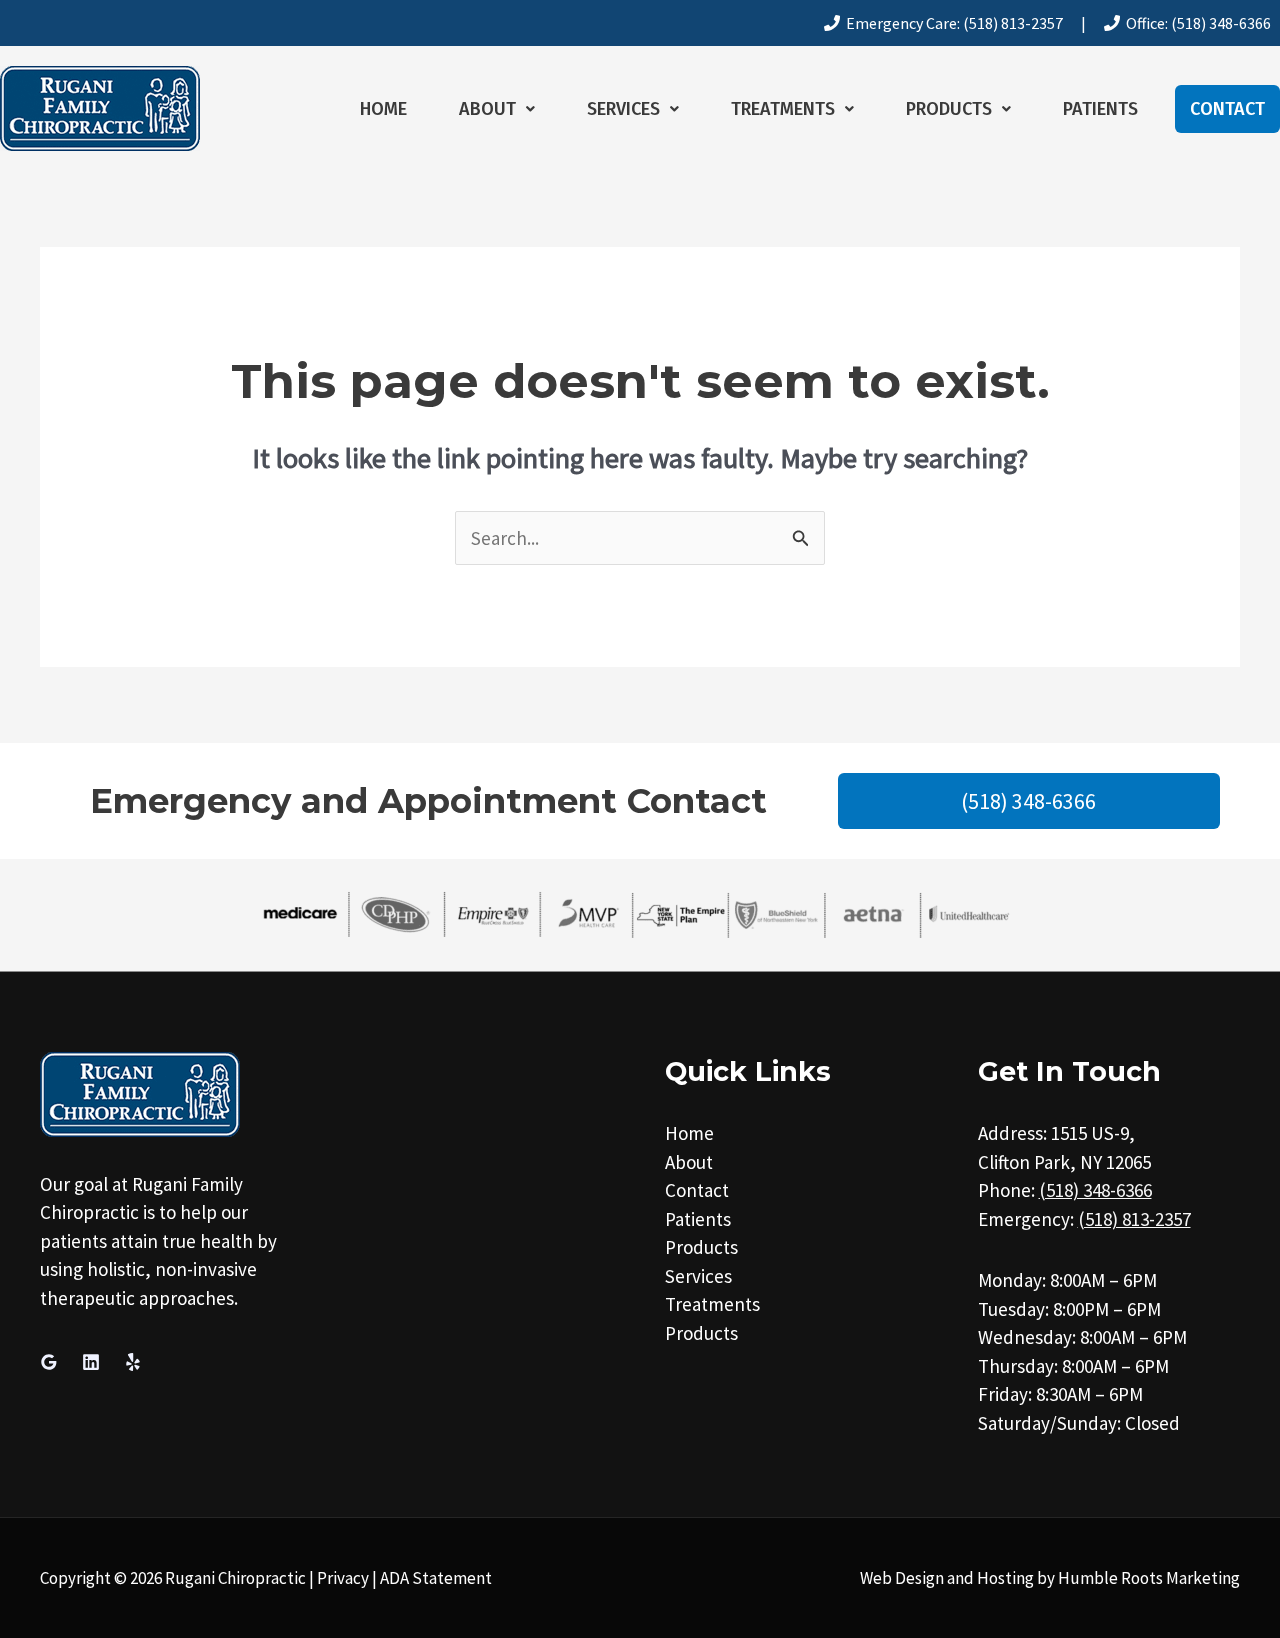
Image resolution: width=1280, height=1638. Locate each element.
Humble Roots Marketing (1149, 1578)
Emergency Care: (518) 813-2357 (951, 23)
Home (383, 109)
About (487, 109)
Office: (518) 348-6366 (1195, 23)
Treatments (783, 109)
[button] (497, 109)
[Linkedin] (91, 1362)
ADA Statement (436, 1578)
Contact (1227, 109)
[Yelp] (133, 1362)
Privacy (343, 1578)
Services (623, 109)
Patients (1100, 109)
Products (949, 109)
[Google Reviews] (49, 1362)
